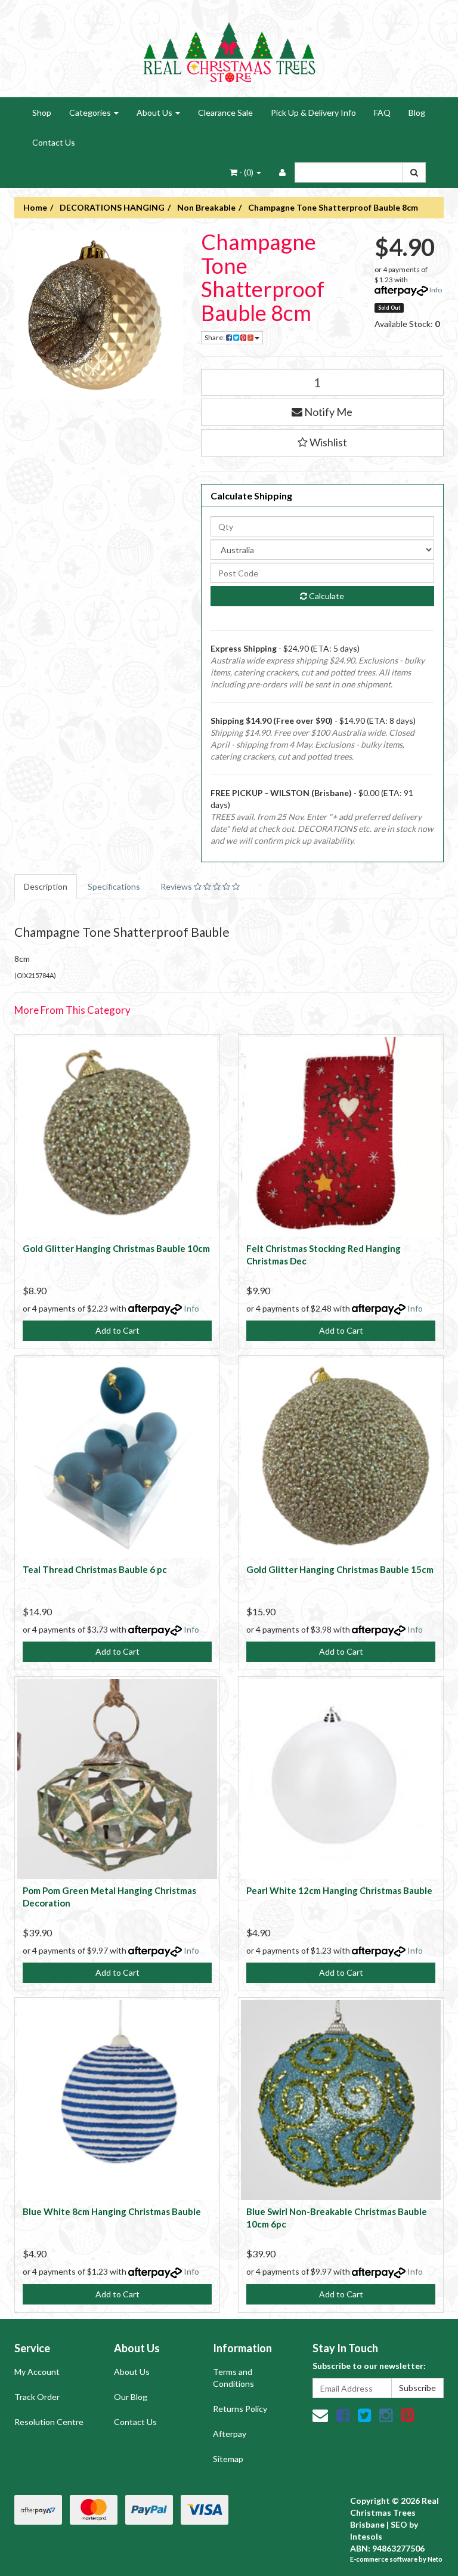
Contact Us (54, 142)
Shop (42, 112)
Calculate (326, 596)
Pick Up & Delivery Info (313, 112)
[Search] (414, 172)
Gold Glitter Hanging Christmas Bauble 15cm (340, 1569)
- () (246, 172)
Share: (215, 337)
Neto (435, 2559)
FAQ (382, 112)
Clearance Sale (225, 112)
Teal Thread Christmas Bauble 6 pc (95, 1569)
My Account (37, 2372)
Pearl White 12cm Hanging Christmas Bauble (339, 1890)
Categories (91, 112)
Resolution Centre (49, 2422)
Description (46, 886)
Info (436, 290)
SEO (399, 2524)
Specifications (114, 886)
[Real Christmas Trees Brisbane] (229, 47)
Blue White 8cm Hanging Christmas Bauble (112, 2211)
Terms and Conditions (233, 2378)
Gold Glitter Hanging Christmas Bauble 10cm (116, 1248)
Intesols (366, 2536)
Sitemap (228, 2459)
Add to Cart (117, 1330)
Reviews (177, 886)
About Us (155, 112)
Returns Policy (240, 2409)
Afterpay (230, 2434)
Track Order (37, 2397)
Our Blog (131, 2397)
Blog (417, 112)
